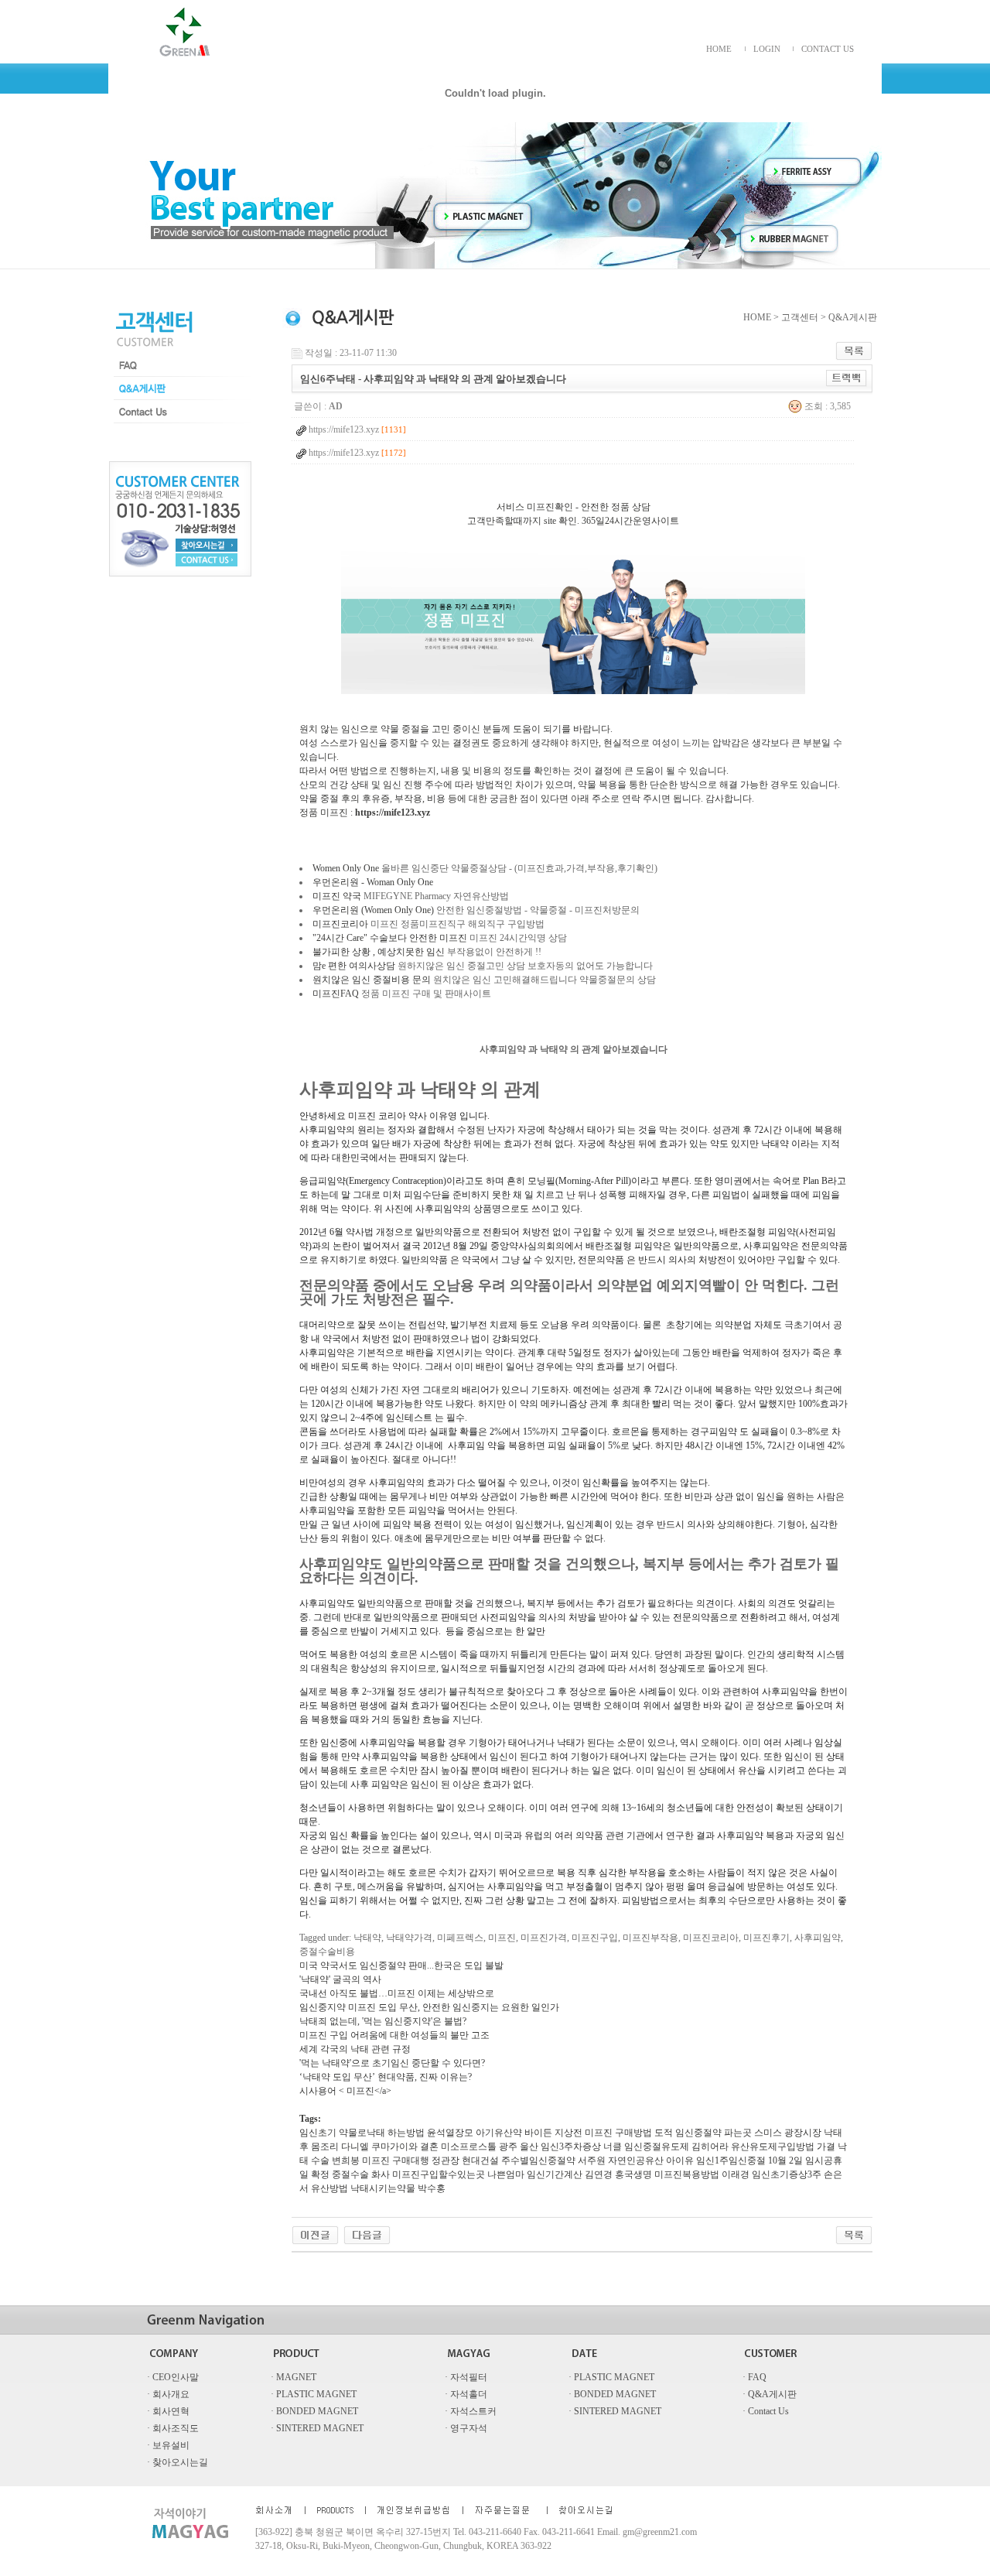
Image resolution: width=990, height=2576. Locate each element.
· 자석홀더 (466, 2394)
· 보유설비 (168, 2445)
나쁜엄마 (506, 2174)
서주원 (592, 2160)
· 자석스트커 (471, 2411)
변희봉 (346, 2160)
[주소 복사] (847, 378)
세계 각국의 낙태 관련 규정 (355, 2049)
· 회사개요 (168, 2394)
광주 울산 (519, 2147)
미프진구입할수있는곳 (439, 2174)
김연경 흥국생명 (618, 2174)
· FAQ (754, 2377)
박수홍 (432, 2188)
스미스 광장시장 (788, 2133)
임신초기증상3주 (787, 2174)
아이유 (680, 2160)
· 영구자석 (466, 2428)
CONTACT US (828, 49)
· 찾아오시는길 (178, 2462)
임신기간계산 (555, 2174)
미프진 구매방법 (618, 2133)
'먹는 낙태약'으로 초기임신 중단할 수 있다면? (392, 2063)
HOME (719, 49)
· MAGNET (294, 2377)
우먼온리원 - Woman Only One (373, 882)
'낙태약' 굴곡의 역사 (340, 1979)
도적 (664, 2133)
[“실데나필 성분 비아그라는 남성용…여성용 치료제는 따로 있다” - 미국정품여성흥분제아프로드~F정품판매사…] (367, 2234)
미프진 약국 (337, 896)
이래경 (736, 2174)
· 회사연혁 (168, 2411)
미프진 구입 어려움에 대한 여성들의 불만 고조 (394, 2035)
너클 (613, 2147)
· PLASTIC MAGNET (611, 2377)
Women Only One (346, 868)
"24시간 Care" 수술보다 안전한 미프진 (390, 938)
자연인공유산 (636, 2160)
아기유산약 (499, 2133)
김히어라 (710, 2147)
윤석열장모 (450, 2133)
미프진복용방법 (687, 2174)
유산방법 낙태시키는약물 (363, 2188)
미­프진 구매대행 (396, 2160)
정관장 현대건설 (465, 2160)
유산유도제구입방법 (773, 2147)
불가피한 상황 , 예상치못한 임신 (379, 952)
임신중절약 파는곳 (713, 2133)
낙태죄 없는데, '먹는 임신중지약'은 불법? (383, 2021)
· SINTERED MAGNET (615, 2411)
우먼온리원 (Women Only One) (373, 910)
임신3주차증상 (571, 2147)
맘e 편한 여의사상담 (354, 966)
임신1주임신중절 (731, 2160)
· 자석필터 (466, 2377)
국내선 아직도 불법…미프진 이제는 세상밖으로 (397, 1993)
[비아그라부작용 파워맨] (315, 2234)
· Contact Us (766, 2411)
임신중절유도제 (657, 2147)
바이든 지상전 (553, 2133)
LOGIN (767, 49)
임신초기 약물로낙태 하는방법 (362, 2133)
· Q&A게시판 (770, 2394)
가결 (826, 2147)
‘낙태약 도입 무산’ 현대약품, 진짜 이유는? (386, 2077)
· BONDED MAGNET (612, 2394)
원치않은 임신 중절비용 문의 (372, 980)
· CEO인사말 (173, 2377)
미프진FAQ (336, 994)
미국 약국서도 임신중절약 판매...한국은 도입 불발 (401, 1965)
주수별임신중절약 (538, 2160)
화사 (381, 2174)
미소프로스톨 (469, 2147)
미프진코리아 (340, 924)
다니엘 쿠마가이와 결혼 (390, 2147)
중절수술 (350, 2174)
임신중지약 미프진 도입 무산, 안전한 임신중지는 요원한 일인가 (429, 2007)
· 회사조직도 (173, 2428)
